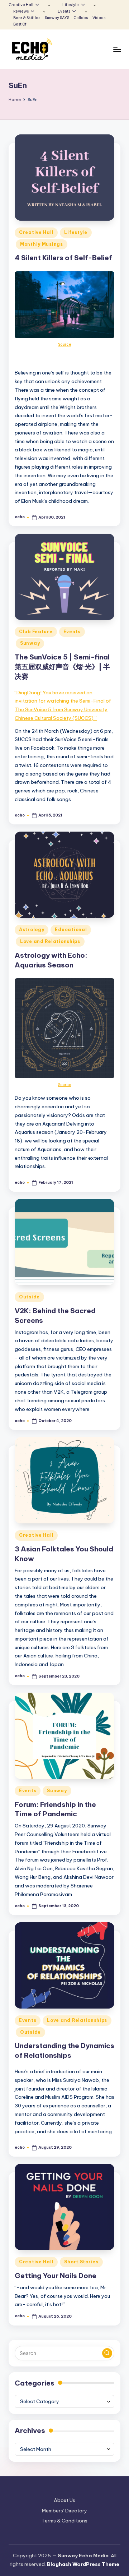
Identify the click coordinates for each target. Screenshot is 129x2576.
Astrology (32, 930)
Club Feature (36, 632)
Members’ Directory (64, 2511)
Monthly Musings (42, 244)
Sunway (30, 643)
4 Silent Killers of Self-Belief (63, 258)
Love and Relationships (50, 941)
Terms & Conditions (64, 2521)
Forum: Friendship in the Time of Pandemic (55, 1809)
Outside (29, 1297)
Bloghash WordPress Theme (83, 2564)
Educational (71, 930)
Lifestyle (76, 232)
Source (65, 344)
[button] (107, 2353)
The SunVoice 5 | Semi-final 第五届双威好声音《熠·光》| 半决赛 (62, 667)
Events (72, 632)
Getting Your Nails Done (56, 2276)
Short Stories (81, 2262)
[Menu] (117, 49)
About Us (64, 2500)
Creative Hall (36, 232)
